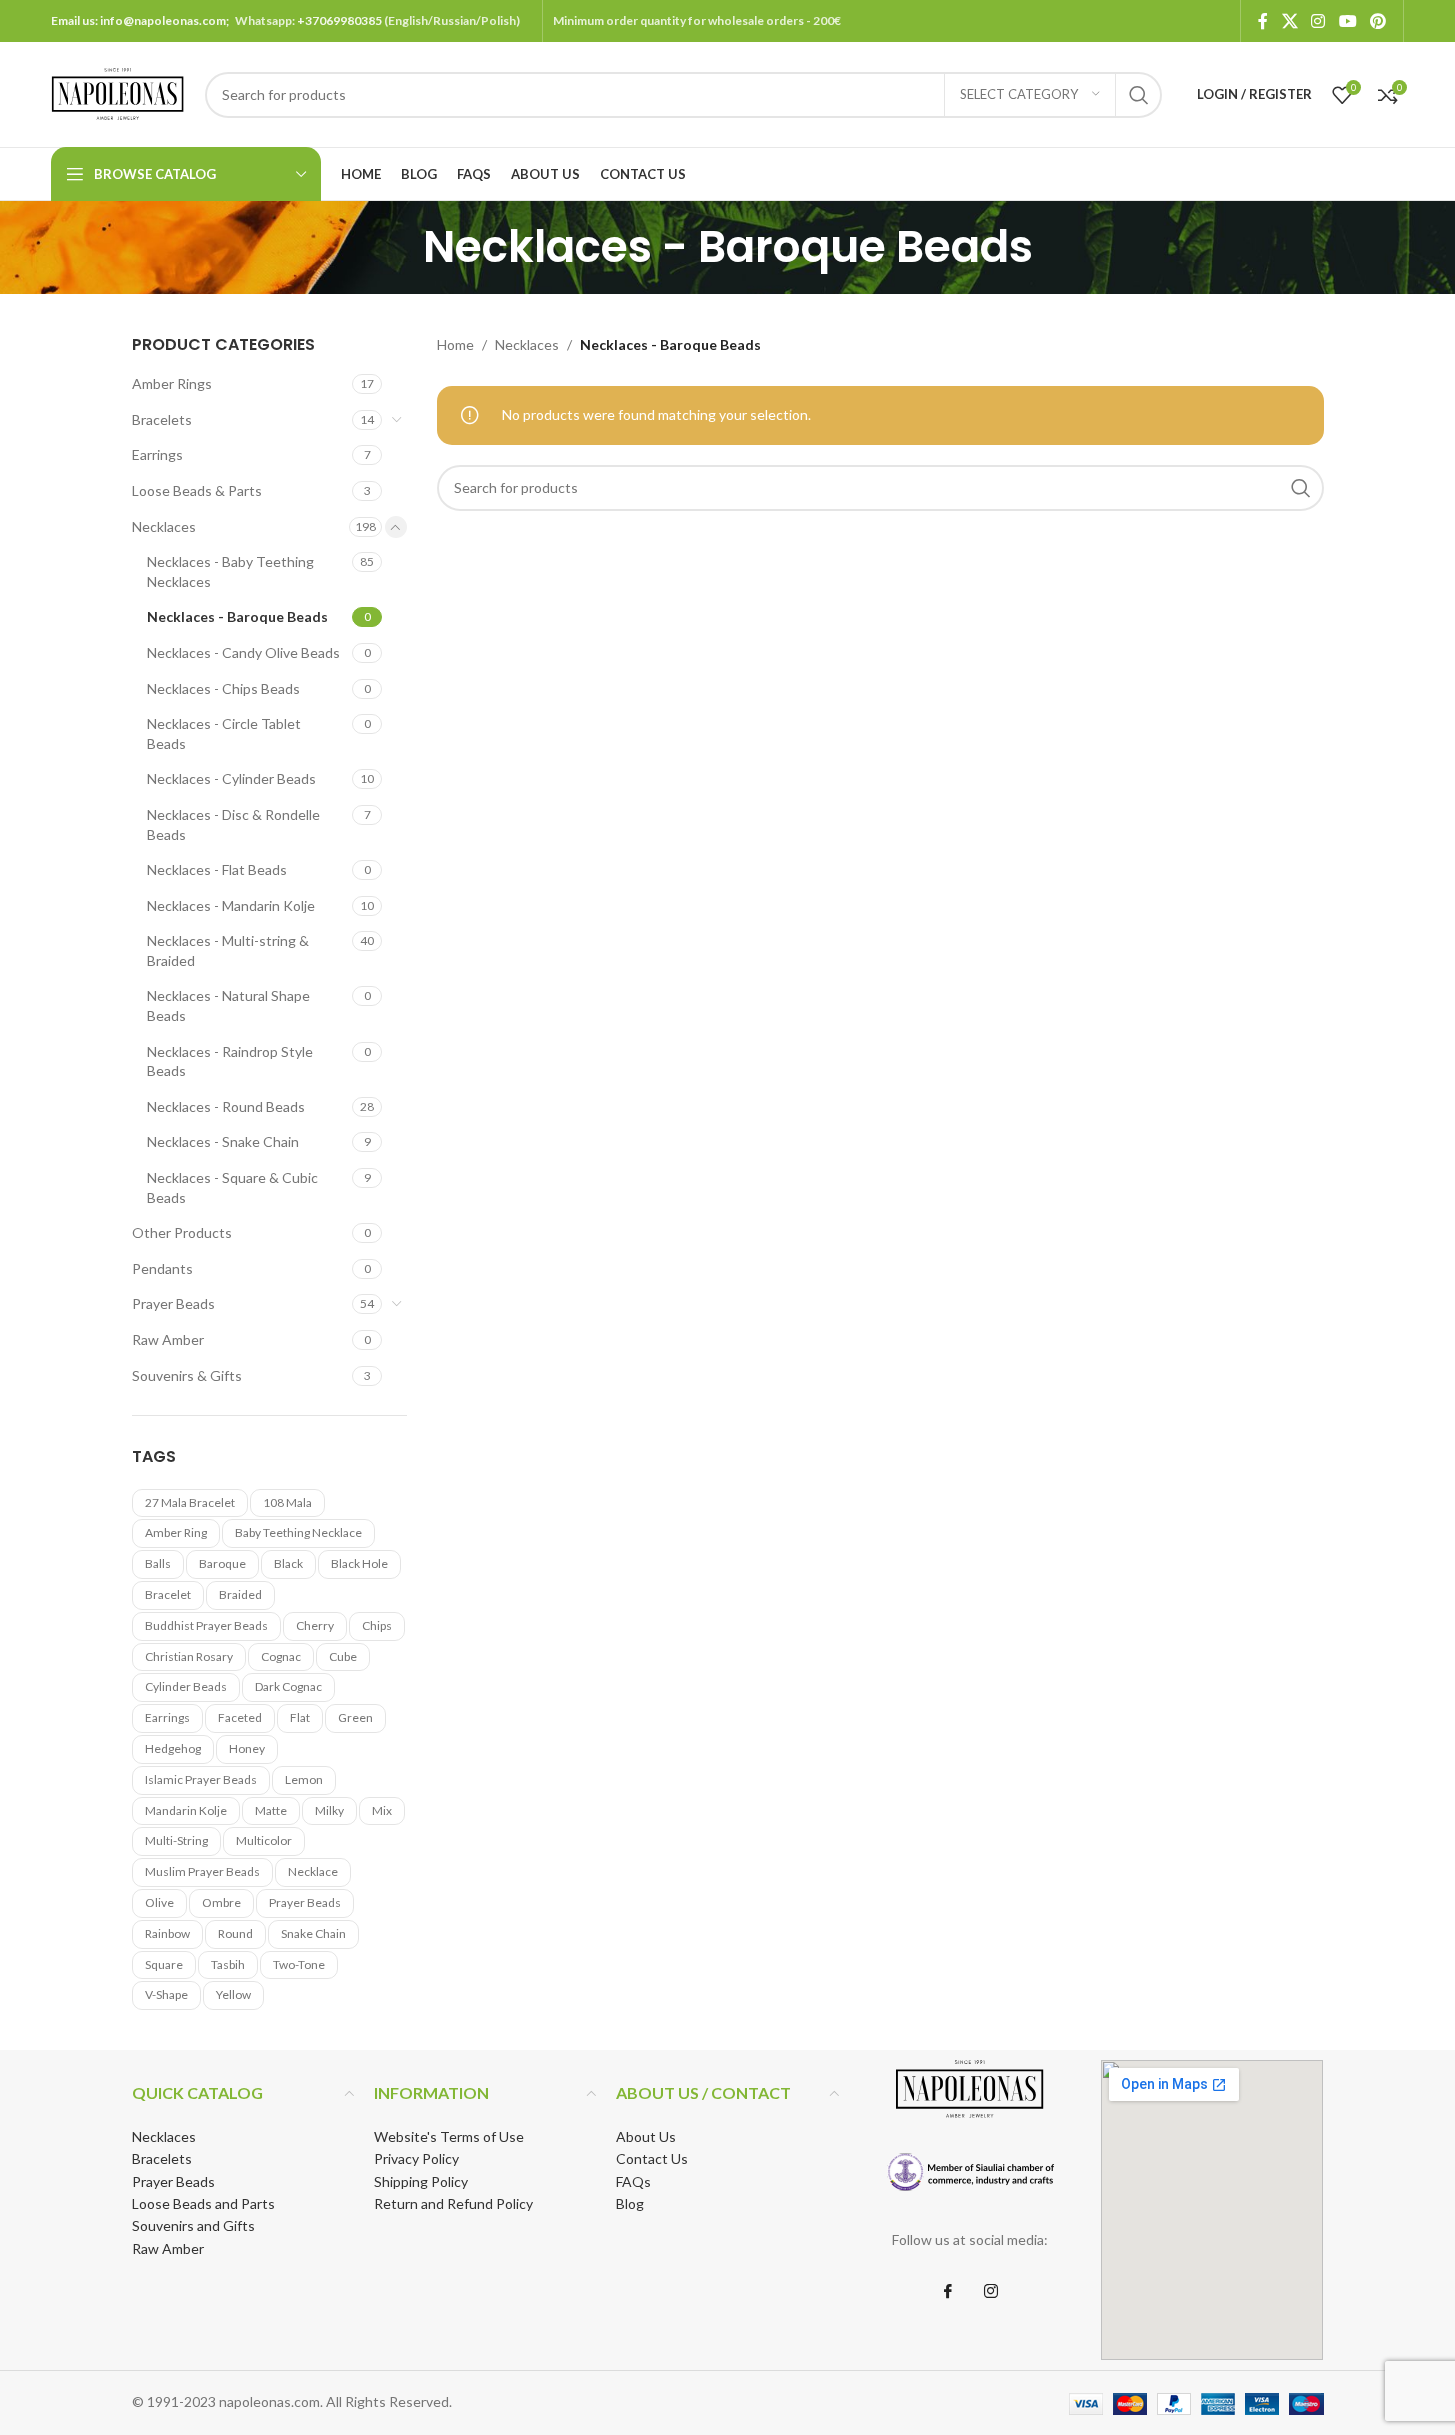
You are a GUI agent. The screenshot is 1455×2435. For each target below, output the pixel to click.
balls (158, 1563)
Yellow (233, 1994)
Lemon (304, 1779)
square (164, 1964)
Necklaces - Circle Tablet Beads (224, 733)
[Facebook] (948, 2291)
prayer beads (305, 1902)
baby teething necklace (298, 1532)
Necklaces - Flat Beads (217, 869)
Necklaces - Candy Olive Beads (243, 652)
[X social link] (1289, 21)
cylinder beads (186, 1686)
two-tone (299, 1964)
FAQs (633, 2181)
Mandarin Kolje (186, 1810)
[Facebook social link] (1263, 21)
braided (240, 1594)
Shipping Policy (421, 2181)
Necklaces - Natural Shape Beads (228, 1005)
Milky (329, 1810)
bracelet (168, 1594)
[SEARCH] (1139, 95)
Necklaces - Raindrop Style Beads (230, 1061)
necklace (313, 1871)
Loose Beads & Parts (197, 490)
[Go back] (398, 247)
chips (377, 1625)
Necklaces (164, 526)
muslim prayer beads (202, 1871)
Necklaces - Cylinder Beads (231, 778)
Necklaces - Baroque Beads (237, 616)
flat (300, 1717)
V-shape (166, 1994)
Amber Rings (172, 383)
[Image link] (969, 2171)
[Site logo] (118, 92)
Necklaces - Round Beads (226, 1106)
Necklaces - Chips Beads (223, 688)
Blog (630, 2203)
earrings (167, 1717)
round (235, 1933)
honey (247, 1748)
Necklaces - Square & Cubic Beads (232, 1187)
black (288, 1563)
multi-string (176, 1840)
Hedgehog (173, 1748)
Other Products (182, 1232)
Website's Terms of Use (449, 2136)
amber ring (176, 1532)
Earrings (157, 454)
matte (271, 1810)
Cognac (281, 1656)
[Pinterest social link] (1377, 21)
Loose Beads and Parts (203, 2203)
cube (343, 1656)
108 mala (287, 1502)
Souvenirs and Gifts (193, 2225)
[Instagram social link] (1318, 21)
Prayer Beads (173, 1303)
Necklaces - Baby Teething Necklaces (230, 571)
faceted (240, 1717)
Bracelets (162, 419)
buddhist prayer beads (206, 1625)
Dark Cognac (288, 1686)
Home (455, 344)
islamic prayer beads (201, 1779)
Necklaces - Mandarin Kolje (231, 905)
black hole (359, 1563)
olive (159, 1902)
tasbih (228, 1964)
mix (382, 1810)
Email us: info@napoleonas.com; (143, 20)
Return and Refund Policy (453, 2203)
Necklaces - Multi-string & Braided (228, 950)
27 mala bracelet (190, 1502)
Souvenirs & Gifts (187, 1375)
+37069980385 (339, 20)
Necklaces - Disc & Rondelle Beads (233, 824)
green (355, 1717)
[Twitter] (991, 2291)
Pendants (162, 1268)
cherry (315, 1625)
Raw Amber (168, 1339)
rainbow (167, 1933)
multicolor (264, 1840)
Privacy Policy (416, 2158)
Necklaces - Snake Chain (223, 1141)
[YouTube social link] (1347, 21)
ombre (221, 1902)
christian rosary (189, 1656)
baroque (222, 1563)
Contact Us (652, 2158)
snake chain (313, 1933)
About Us (646, 2136)
